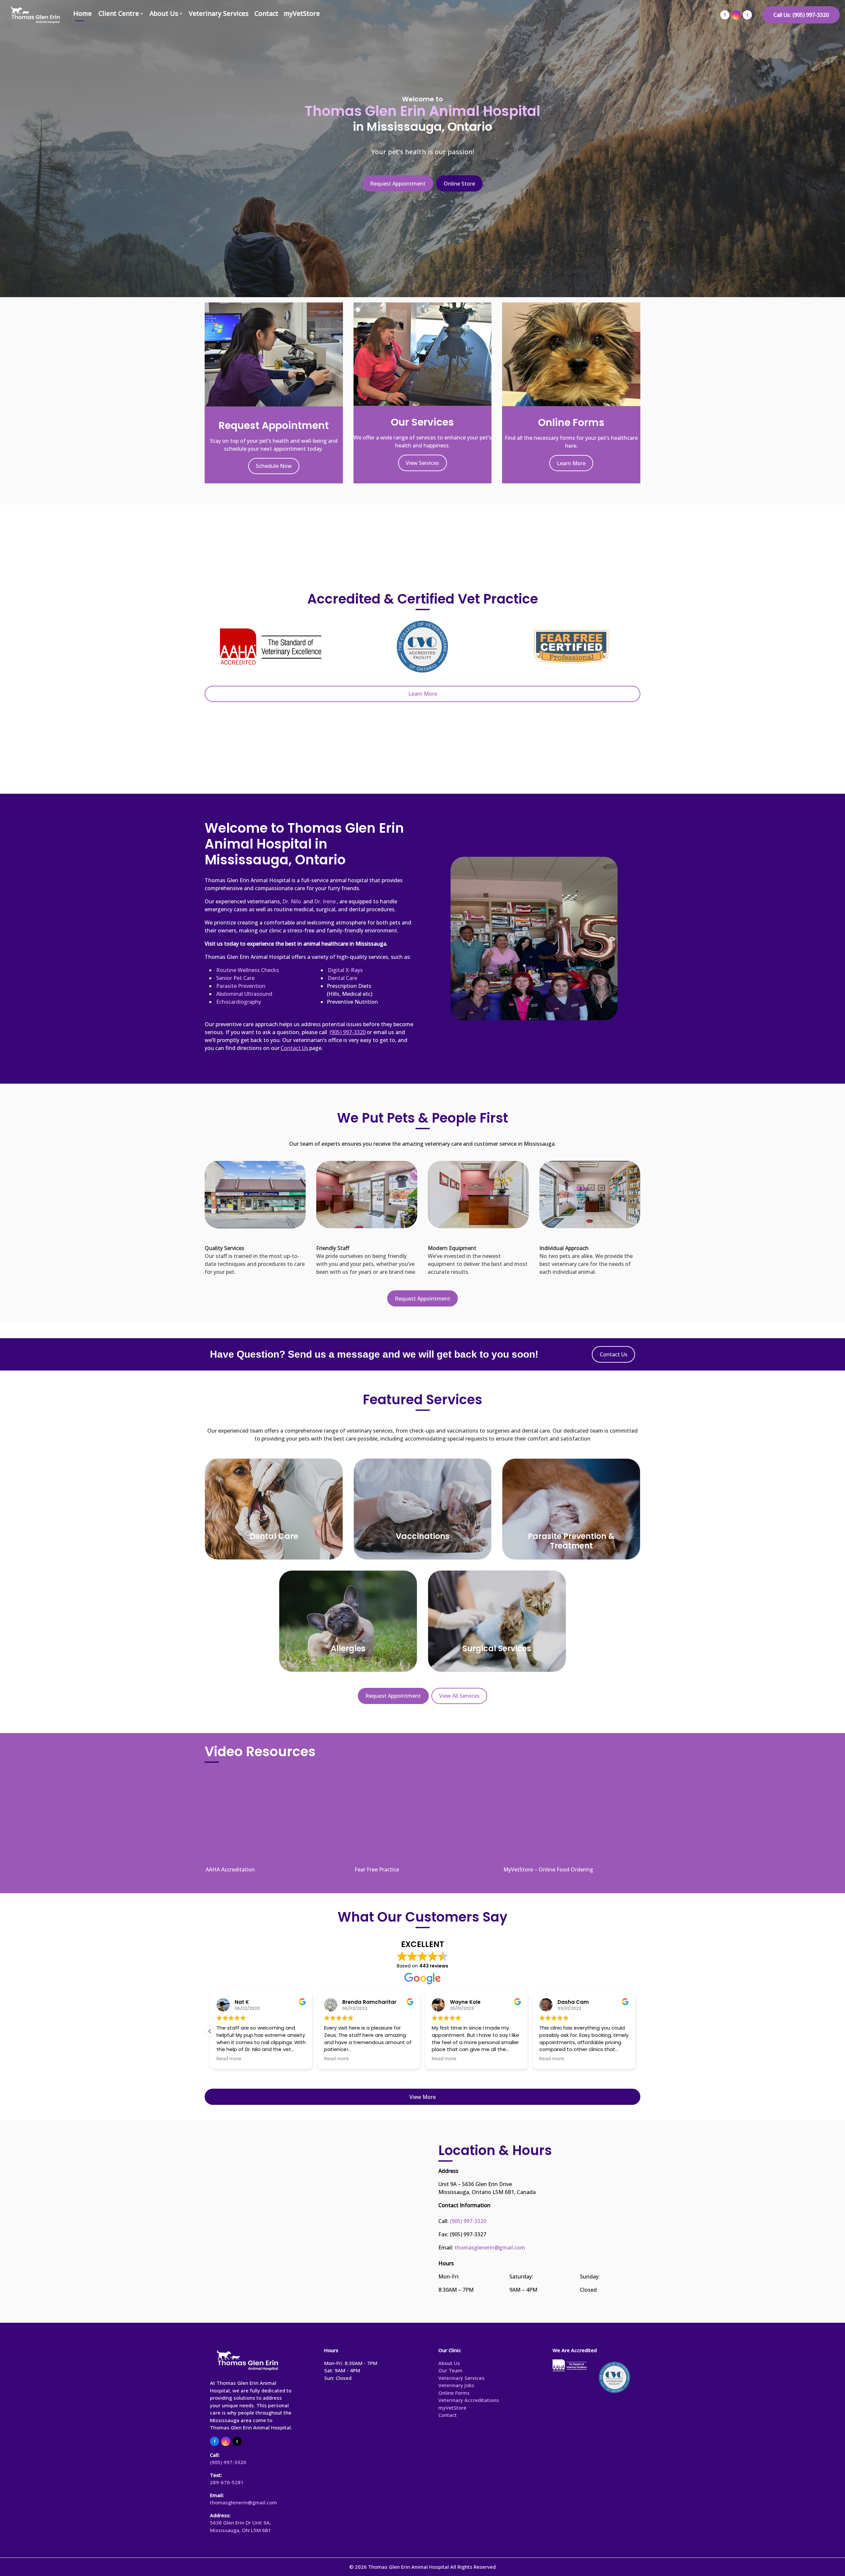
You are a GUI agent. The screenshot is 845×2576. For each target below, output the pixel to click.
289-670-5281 (227, 2482)
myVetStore (302, 13)
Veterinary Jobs (456, 2385)
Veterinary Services (219, 13)
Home (83, 13)
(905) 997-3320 (468, 2221)
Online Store (459, 184)
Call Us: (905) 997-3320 (801, 15)
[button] (210, 2031)
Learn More (571, 463)
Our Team (450, 2370)
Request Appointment (398, 184)
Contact (266, 13)
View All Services (459, 1696)
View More (422, 2097)
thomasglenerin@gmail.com (490, 2247)
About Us (164, 13)
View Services (422, 463)
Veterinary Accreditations (469, 2400)
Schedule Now (274, 466)
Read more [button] (304, 2059)
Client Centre (119, 13)
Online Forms (454, 2393)
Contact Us (614, 1354)
